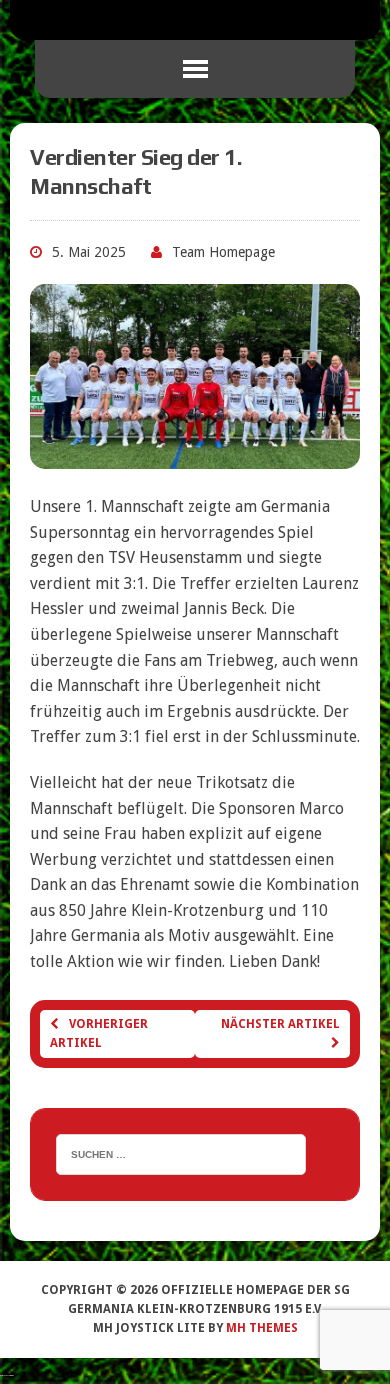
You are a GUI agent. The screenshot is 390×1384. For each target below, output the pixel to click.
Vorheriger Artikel (99, 1033)
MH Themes (262, 1328)
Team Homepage (223, 252)
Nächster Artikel (280, 1024)
